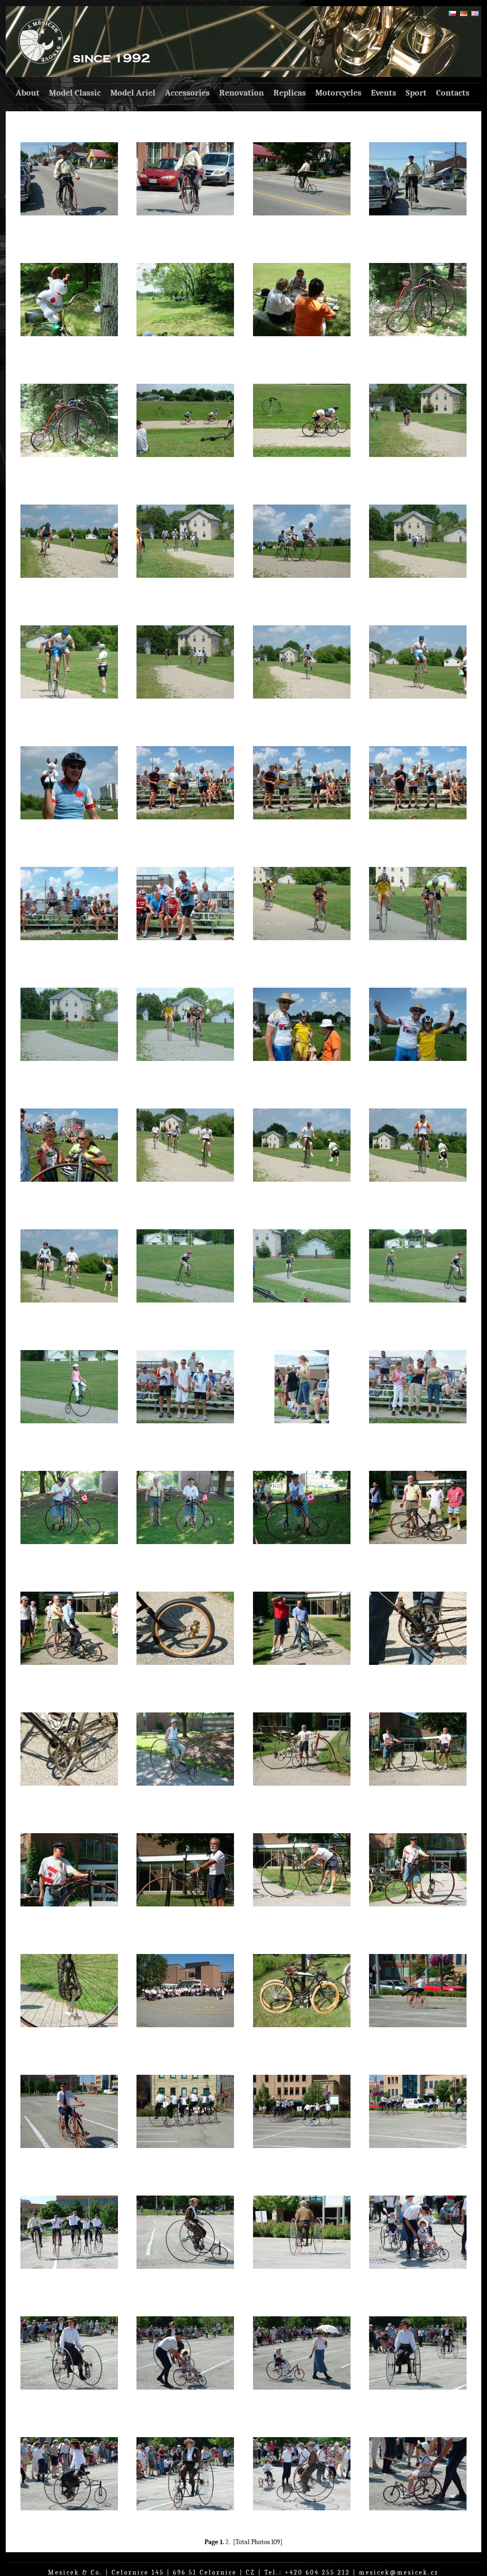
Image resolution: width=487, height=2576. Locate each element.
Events (384, 93)
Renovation (242, 93)
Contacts (453, 93)
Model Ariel (133, 93)
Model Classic (75, 93)
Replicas (290, 93)
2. (228, 2542)
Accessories (187, 93)
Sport (416, 93)
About (28, 93)
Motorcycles (338, 93)
